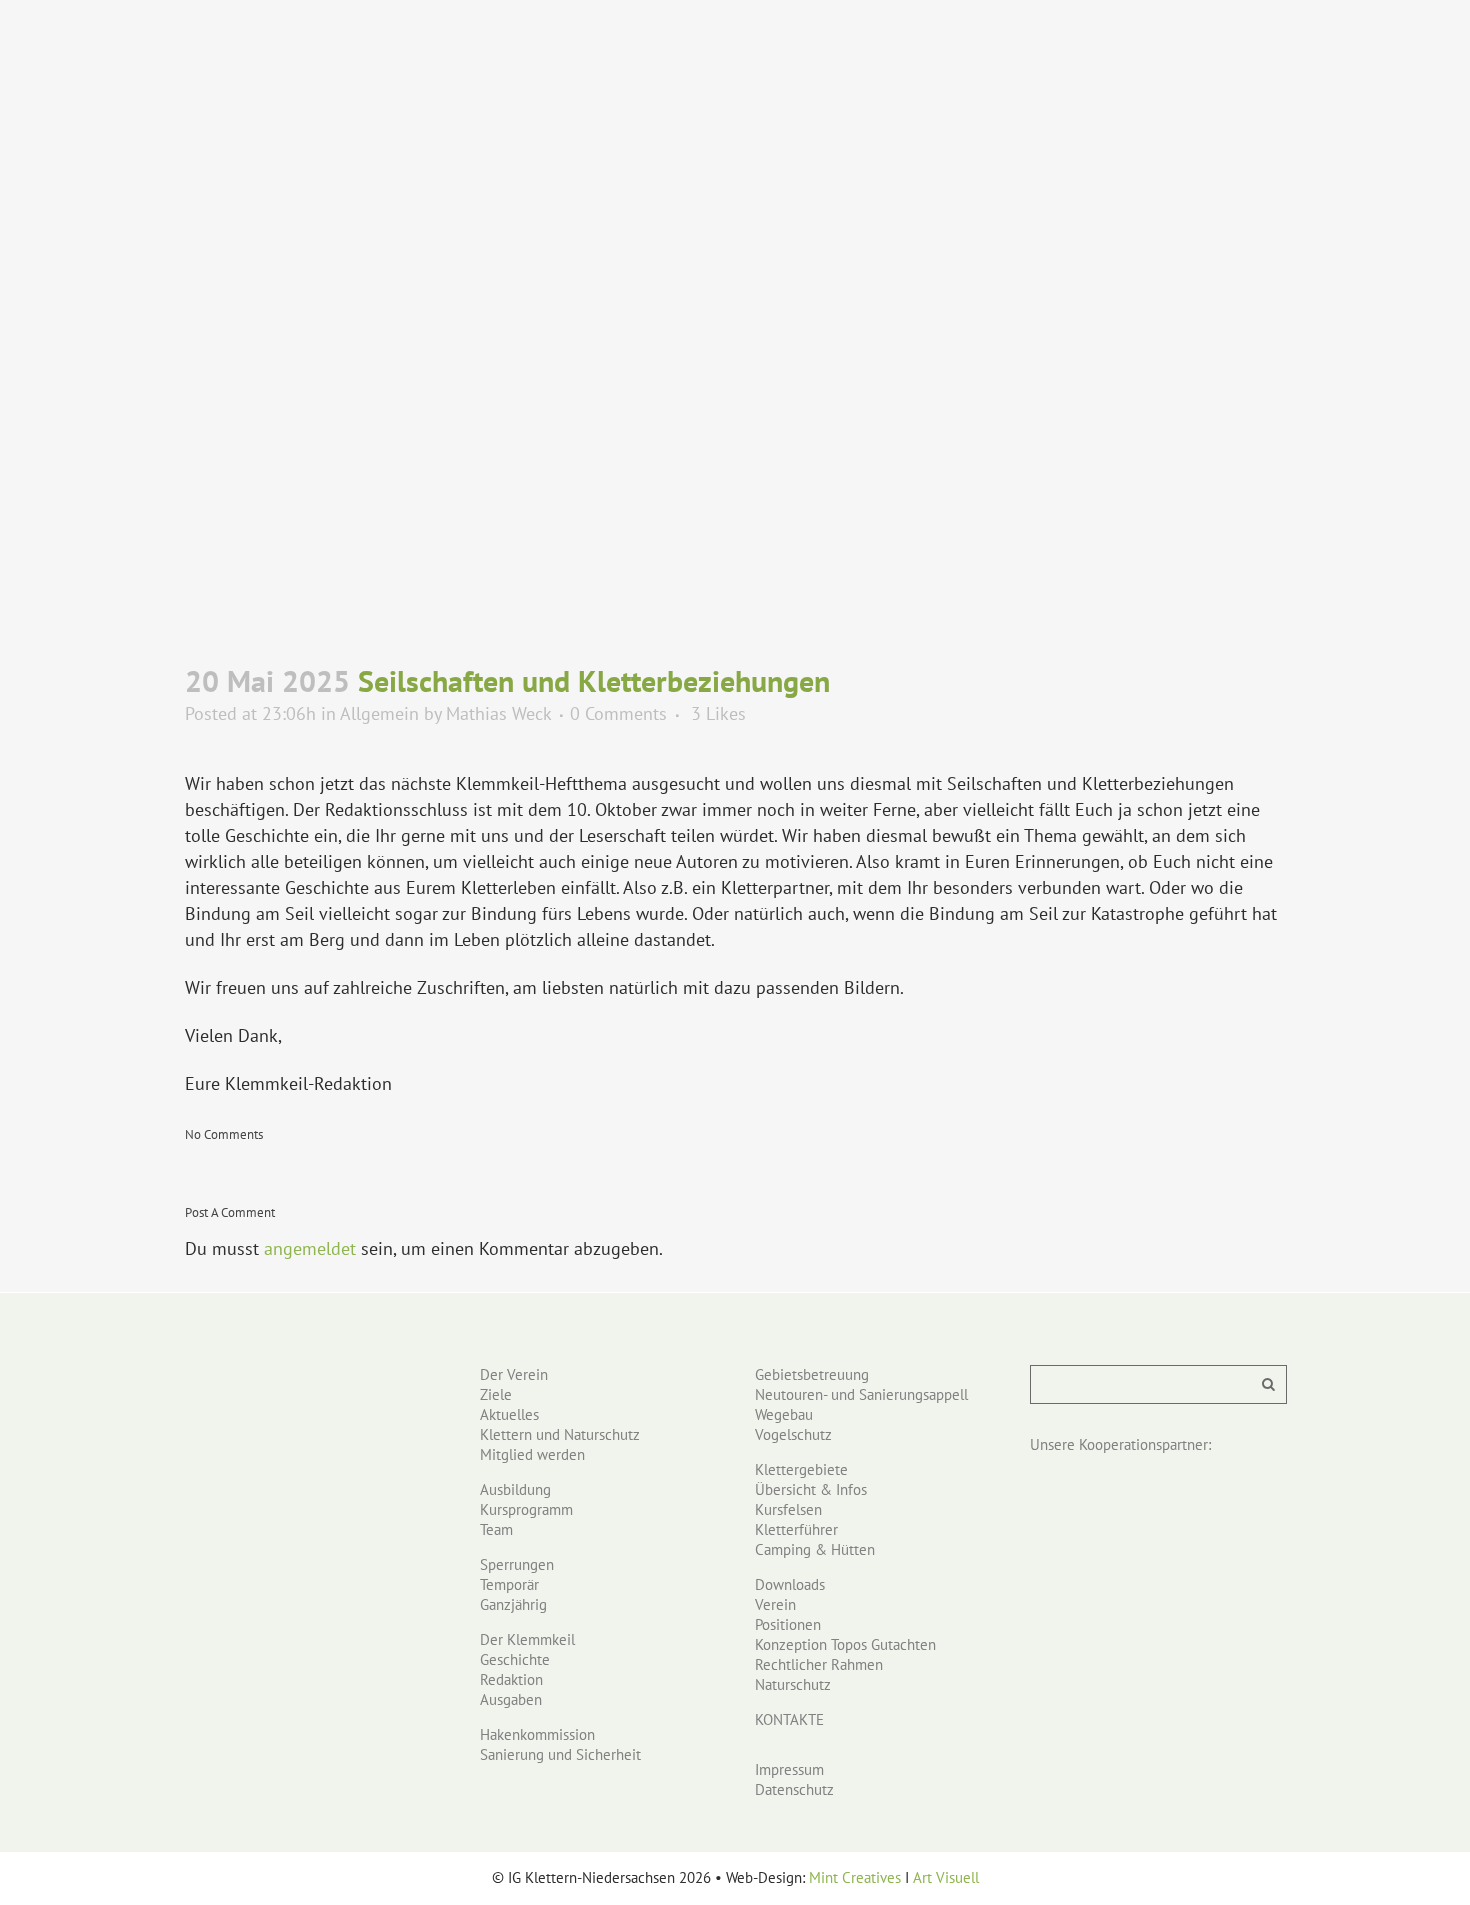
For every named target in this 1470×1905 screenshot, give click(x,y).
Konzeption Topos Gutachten (845, 1644)
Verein (775, 1604)
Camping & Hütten (815, 1549)
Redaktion (511, 1679)
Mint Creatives (855, 1877)
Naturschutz (793, 1684)
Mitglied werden (532, 1454)
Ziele (496, 1394)
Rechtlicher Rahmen (819, 1664)
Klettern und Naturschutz (560, 1434)
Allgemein (379, 713)
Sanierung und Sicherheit (560, 1754)
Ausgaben (511, 1699)
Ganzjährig (513, 1604)
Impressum (789, 1769)
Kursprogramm (526, 1509)
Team (496, 1529)
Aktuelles (509, 1414)
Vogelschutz (793, 1434)
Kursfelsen (788, 1509)
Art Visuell (946, 1877)
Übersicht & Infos (811, 1489)
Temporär (509, 1584)
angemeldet (310, 1248)
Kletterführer (796, 1529)
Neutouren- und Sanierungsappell (861, 1394)
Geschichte (515, 1659)
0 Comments (618, 713)
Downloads (790, 1584)
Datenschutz (794, 1789)
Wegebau (784, 1414)
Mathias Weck (498, 713)
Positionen (788, 1624)
